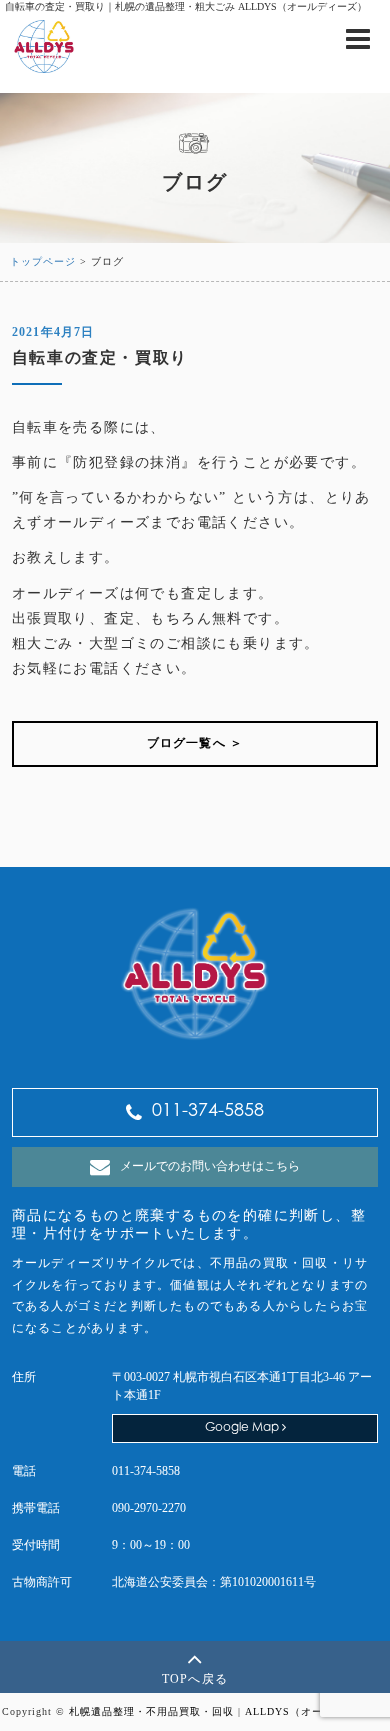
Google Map (243, 1428)
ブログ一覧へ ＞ (195, 743)
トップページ (43, 261)
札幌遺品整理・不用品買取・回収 (151, 1711)
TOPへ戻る (195, 1679)
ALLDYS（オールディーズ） (317, 1711)
